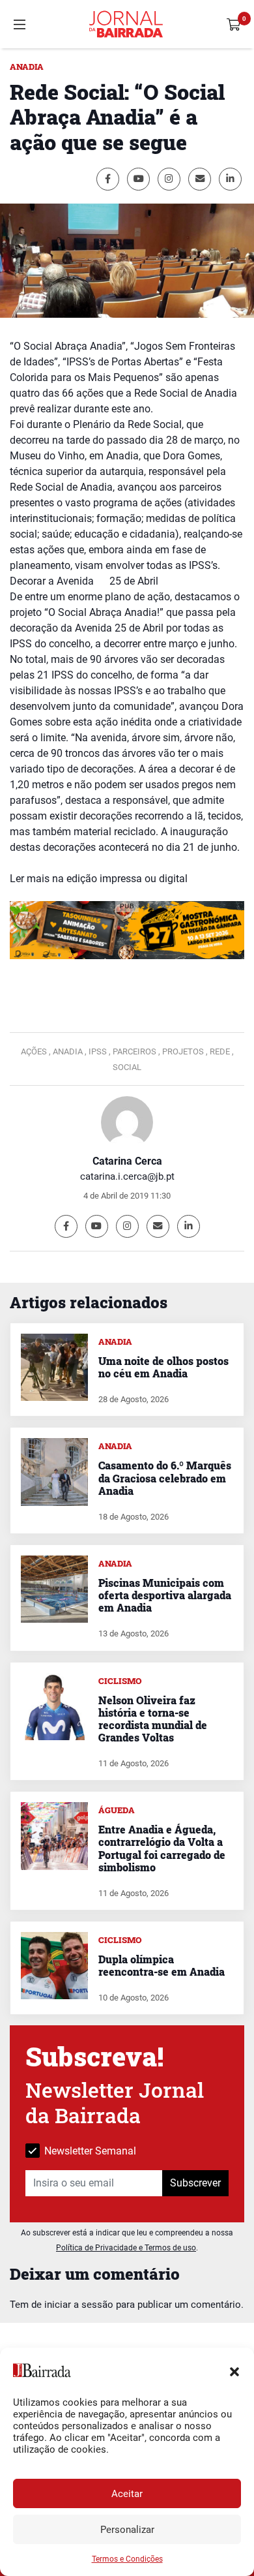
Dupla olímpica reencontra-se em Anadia (162, 1965)
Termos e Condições (127, 2559)
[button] (234, 2370)
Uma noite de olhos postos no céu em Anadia (163, 1367)
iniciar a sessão (79, 2305)
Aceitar (127, 2494)
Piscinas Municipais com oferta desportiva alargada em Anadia (165, 1595)
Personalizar (127, 2530)
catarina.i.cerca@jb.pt (127, 1176)
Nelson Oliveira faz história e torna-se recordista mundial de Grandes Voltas (153, 1719)
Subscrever (195, 2183)
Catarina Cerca (127, 1161)
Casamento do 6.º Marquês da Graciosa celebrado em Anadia (165, 1478)
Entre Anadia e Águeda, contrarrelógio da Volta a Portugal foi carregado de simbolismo (162, 1848)
